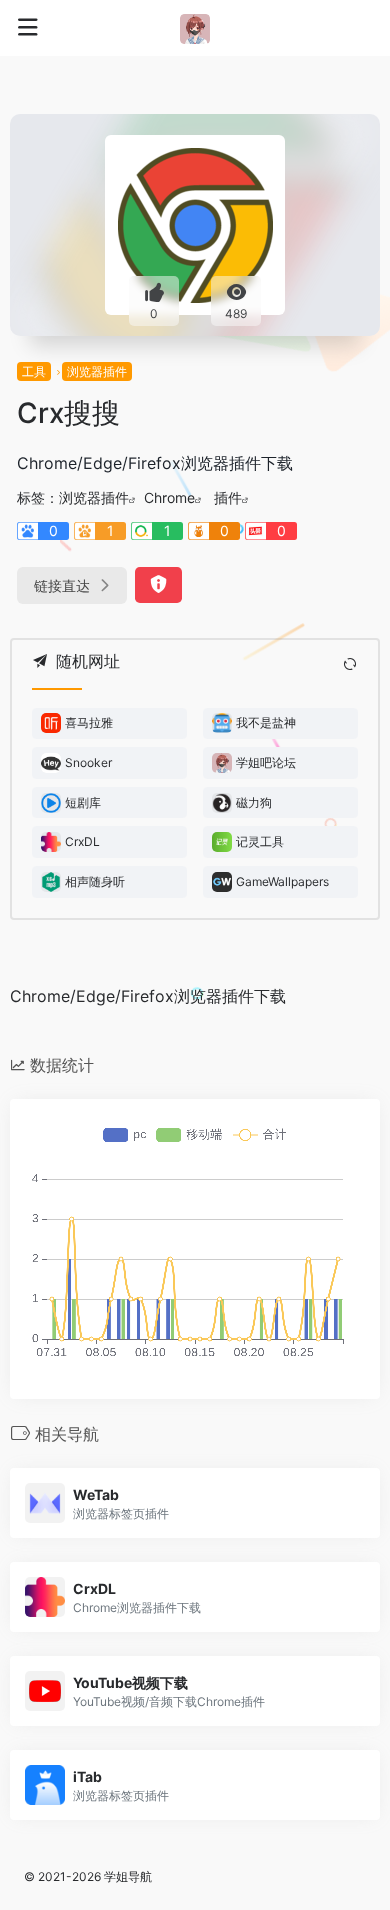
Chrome (169, 497)
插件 (228, 497)
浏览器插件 (97, 371)
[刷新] (350, 664)
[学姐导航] (195, 28)
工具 (34, 371)
